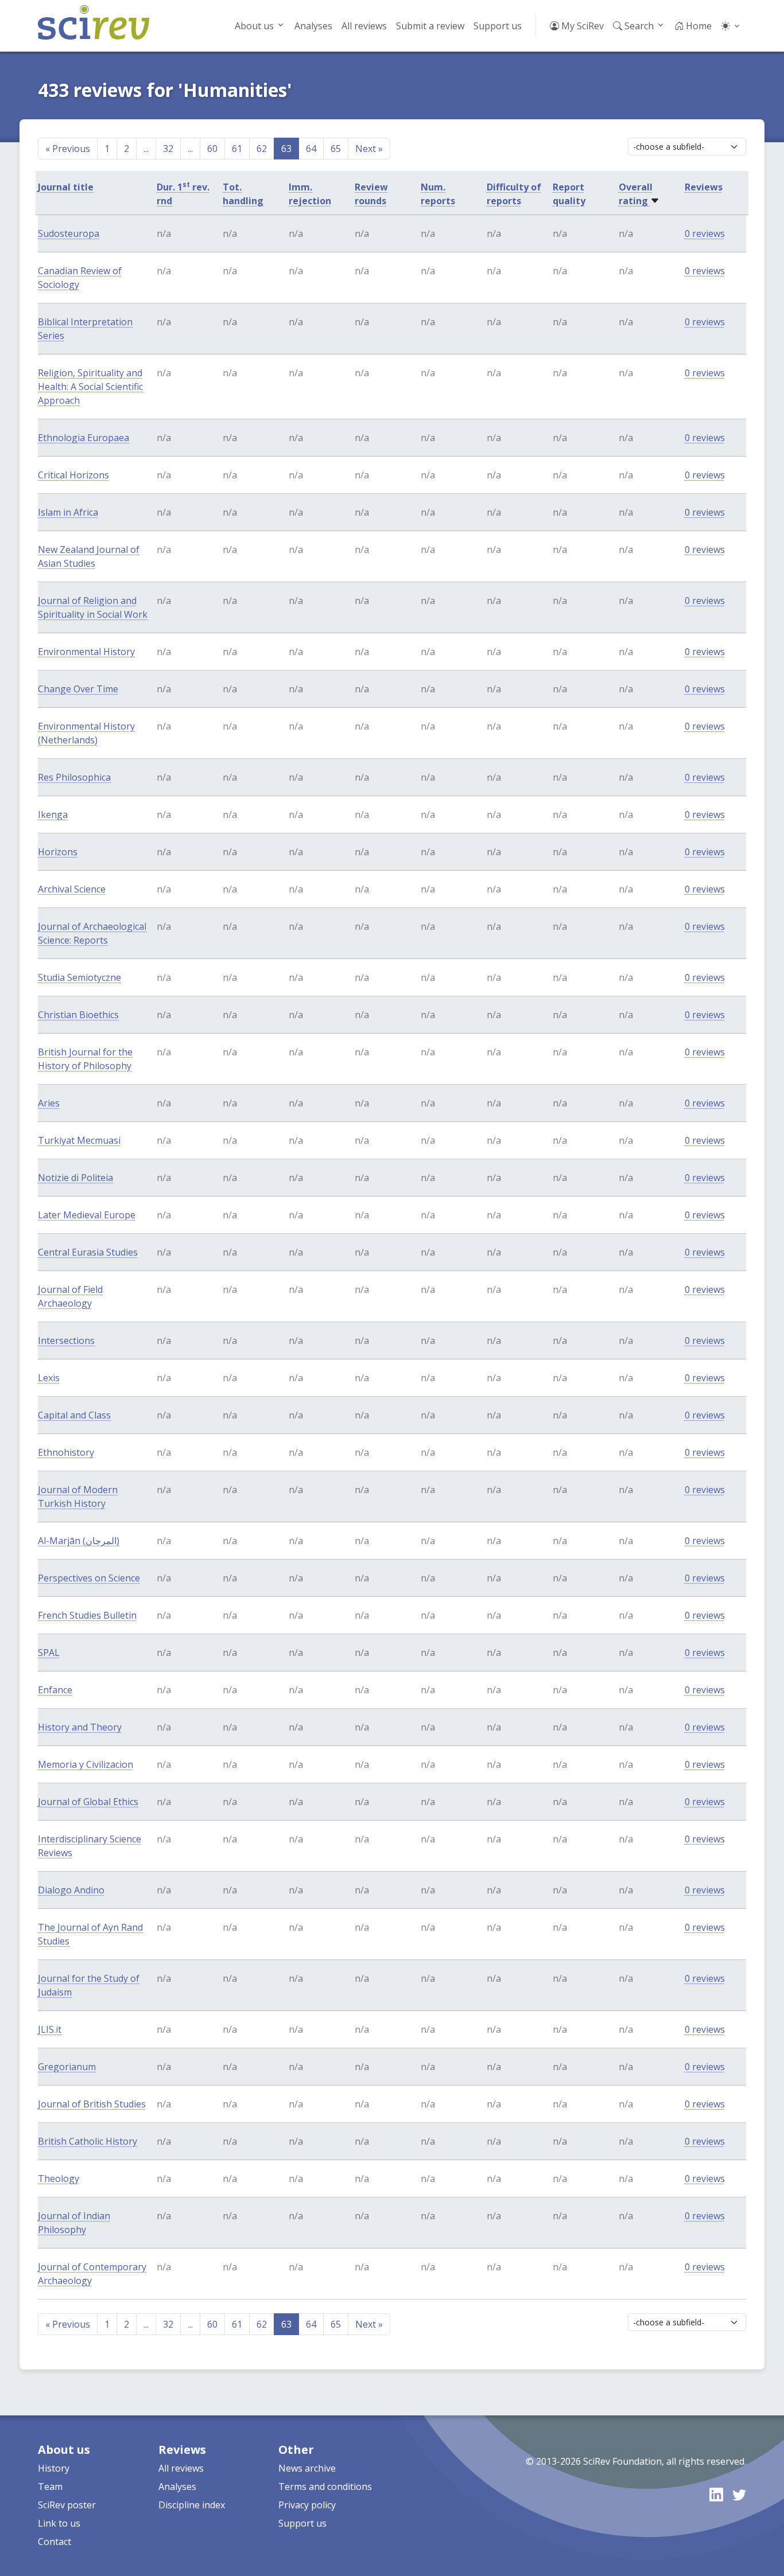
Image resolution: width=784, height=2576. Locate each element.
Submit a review (430, 26)
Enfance (55, 1690)
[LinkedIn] (716, 2494)
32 (168, 149)
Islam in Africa (68, 512)
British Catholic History (88, 2141)
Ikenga (53, 815)
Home (698, 26)
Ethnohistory (66, 1452)
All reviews (364, 26)
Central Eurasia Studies (88, 1252)
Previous (68, 149)
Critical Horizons (73, 475)
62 (262, 149)
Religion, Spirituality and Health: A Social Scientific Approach (90, 387)
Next (369, 149)
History (54, 2468)
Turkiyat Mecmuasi (79, 1140)
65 (336, 149)
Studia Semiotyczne (79, 977)
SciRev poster (67, 2505)
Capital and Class (74, 1415)
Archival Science (72, 889)
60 (212, 149)
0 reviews (705, 233)
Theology (59, 2179)
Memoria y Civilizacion (86, 1764)
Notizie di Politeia (75, 1178)
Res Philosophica (74, 777)
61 (237, 149)
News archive (307, 2468)
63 (286, 149)
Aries (49, 1103)
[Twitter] (739, 2494)
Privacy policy (307, 2505)
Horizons (58, 852)
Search (638, 26)
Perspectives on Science (89, 1578)
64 (311, 149)
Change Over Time (78, 689)
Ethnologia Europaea (84, 438)
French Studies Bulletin (87, 1615)
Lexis (49, 1378)
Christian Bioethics (78, 1015)
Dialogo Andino (71, 1890)
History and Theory (80, 1727)
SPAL (49, 1653)
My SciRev (581, 26)
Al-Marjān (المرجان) (79, 1541)
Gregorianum (67, 2067)
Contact (55, 2542)
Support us (498, 26)
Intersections (66, 1340)
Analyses (313, 26)
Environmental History (86, 652)
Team (50, 2487)
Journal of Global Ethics (88, 1802)
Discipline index (192, 2505)
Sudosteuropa (69, 233)
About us (254, 26)
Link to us (59, 2523)
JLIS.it (50, 2029)
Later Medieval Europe (87, 1215)
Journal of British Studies (92, 2104)
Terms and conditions (325, 2487)
